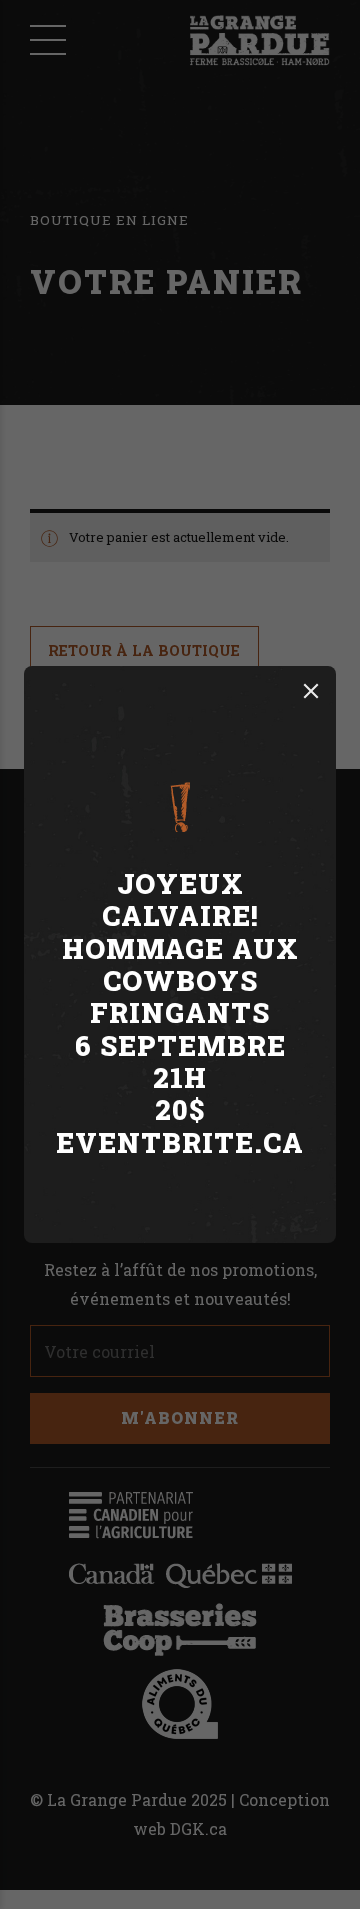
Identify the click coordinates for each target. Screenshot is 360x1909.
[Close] (311, 691)
